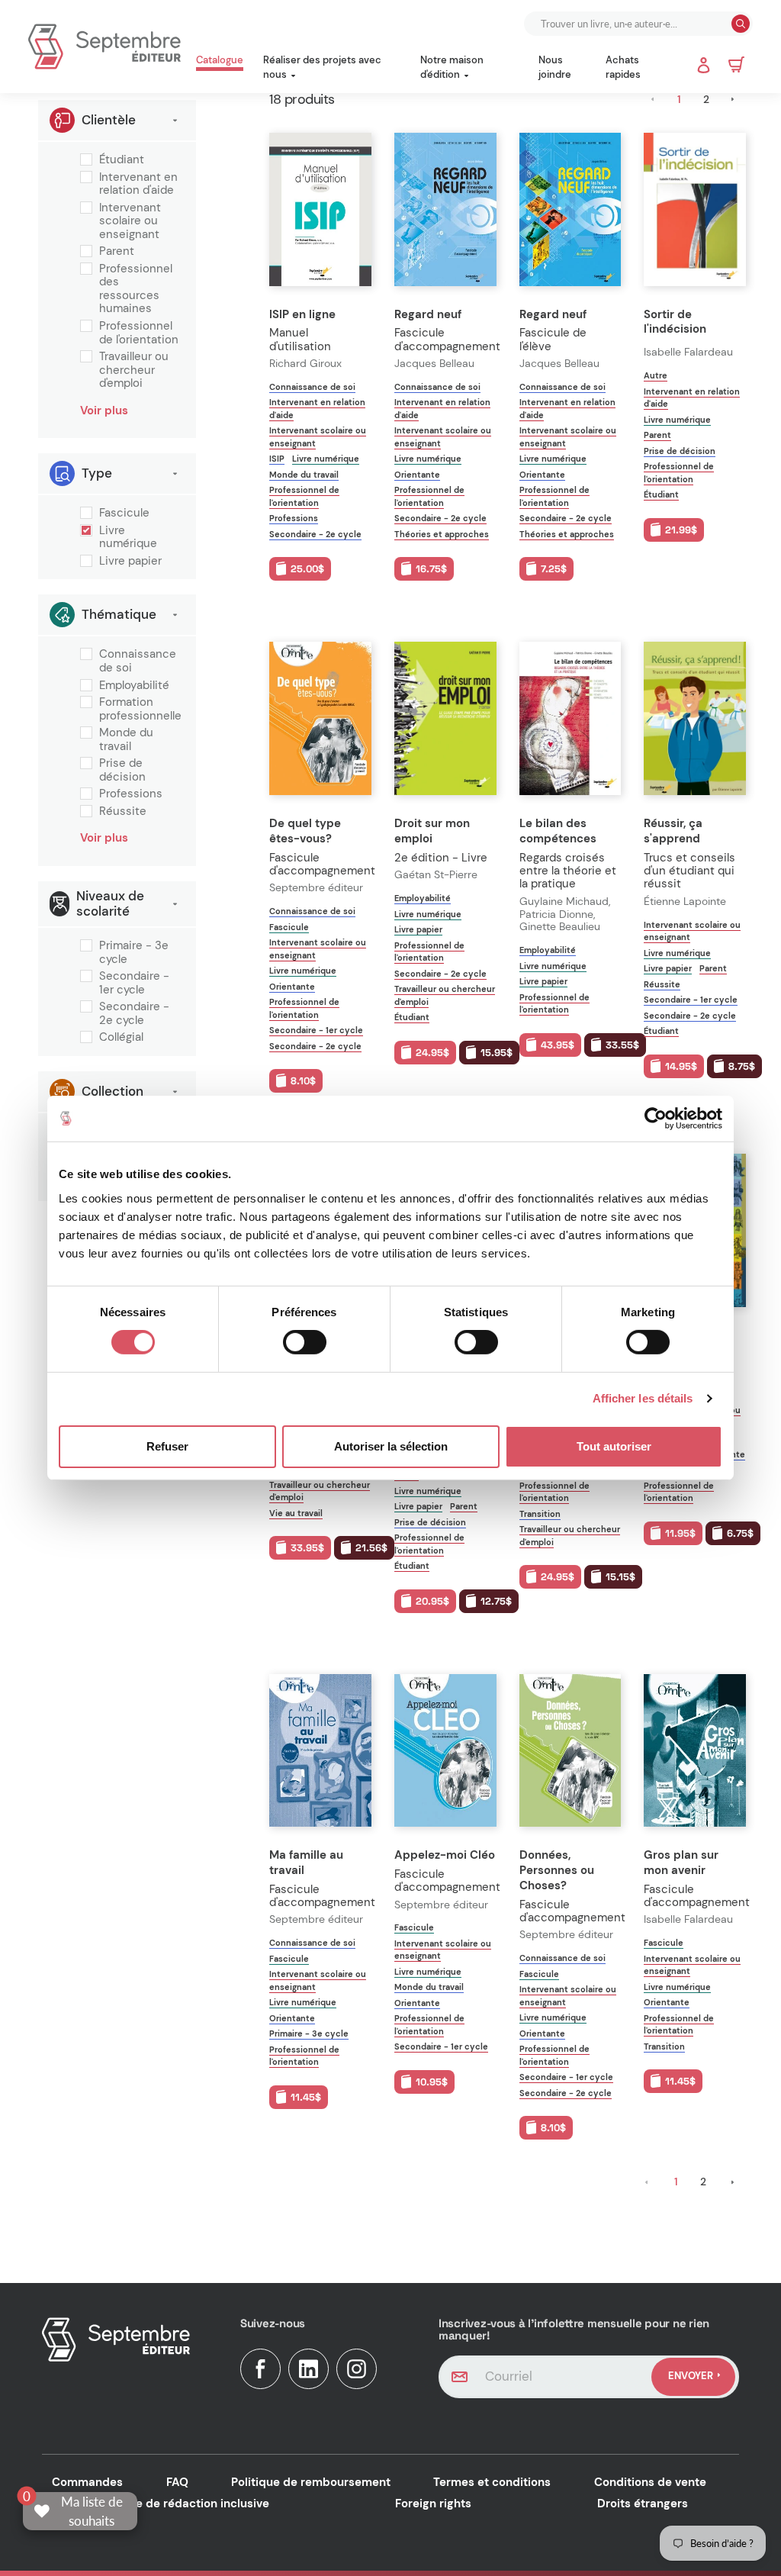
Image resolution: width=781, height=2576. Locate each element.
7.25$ (554, 569)
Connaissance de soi (138, 661)
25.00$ (307, 569)
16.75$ (431, 569)
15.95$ (497, 1053)
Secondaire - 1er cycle (134, 983)
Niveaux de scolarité (110, 903)
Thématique (119, 614)
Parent (117, 252)
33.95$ (307, 1548)
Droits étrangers (643, 2504)
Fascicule (124, 514)
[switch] (305, 1342)
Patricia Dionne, (559, 914)
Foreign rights (433, 2504)
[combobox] (629, 24)
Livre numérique (128, 538)
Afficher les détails (643, 1398)
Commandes (87, 2482)
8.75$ (742, 1066)
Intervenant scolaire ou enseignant (130, 222)
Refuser (167, 1446)
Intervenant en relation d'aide (138, 184)
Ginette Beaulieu (560, 927)
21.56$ (371, 1548)
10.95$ (432, 2082)
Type (97, 473)
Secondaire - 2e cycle (134, 1014)
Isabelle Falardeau (688, 352)
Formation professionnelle (140, 709)
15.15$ (620, 1577)
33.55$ (622, 1045)
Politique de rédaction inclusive (182, 2504)
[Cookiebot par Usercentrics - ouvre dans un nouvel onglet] (656, 1119)
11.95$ (680, 1533)
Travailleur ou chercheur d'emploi (134, 370)
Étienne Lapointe (685, 902)
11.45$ (306, 2097)
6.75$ (740, 1533)
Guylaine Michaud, (566, 902)
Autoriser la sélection (391, 1446)
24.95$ (432, 1053)
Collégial (121, 1038)
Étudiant (122, 160)
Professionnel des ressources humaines (136, 289)
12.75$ (496, 1601)
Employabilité (134, 686)
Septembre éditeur (316, 888)
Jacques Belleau (434, 364)
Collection (112, 1091)
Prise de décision (122, 770)
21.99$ (681, 530)
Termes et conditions (492, 2482)
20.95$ (432, 1601)
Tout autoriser (614, 1446)
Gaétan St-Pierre (436, 875)
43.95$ (558, 1045)
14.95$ (681, 1066)
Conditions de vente (650, 2482)
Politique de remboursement (311, 2482)
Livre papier (130, 562)
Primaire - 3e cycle (134, 953)
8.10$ (303, 1081)
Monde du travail (126, 740)
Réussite (123, 812)
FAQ (177, 2482)
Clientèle (109, 120)
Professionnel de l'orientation (139, 333)
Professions (131, 794)
